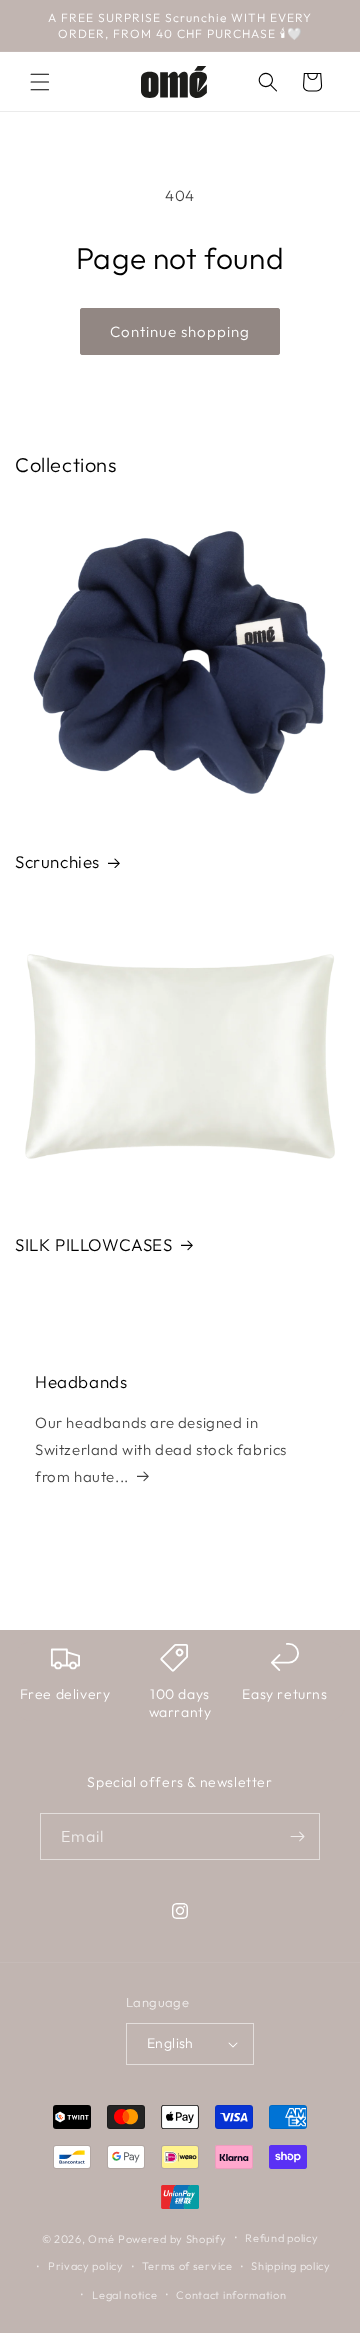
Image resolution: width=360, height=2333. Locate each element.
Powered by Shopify (172, 2238)
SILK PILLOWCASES (94, 1244)
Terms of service (187, 2266)
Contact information (231, 2295)
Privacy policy (86, 2266)
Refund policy (281, 2238)
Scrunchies (57, 861)
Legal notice (124, 2295)
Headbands (81, 1381)
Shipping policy (291, 2266)
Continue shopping (180, 331)
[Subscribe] (297, 1836)
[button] (40, 82)
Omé (101, 2238)
